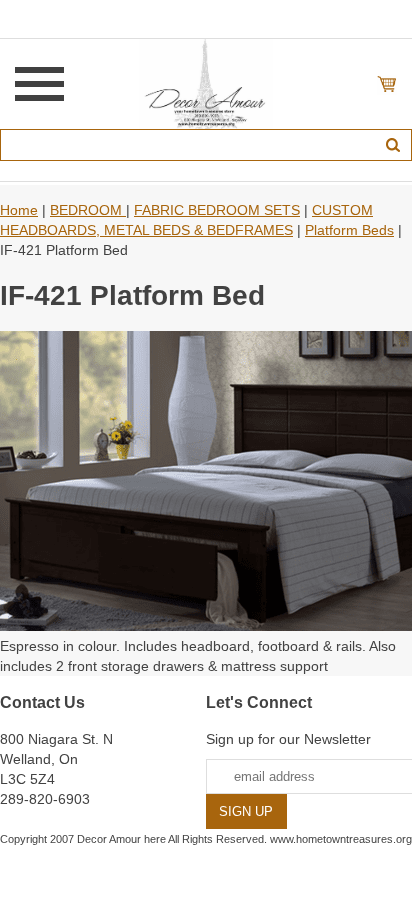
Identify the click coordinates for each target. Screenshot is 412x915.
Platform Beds (349, 230)
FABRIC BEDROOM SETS (217, 210)
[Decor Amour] (206, 83)
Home (19, 210)
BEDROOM (88, 210)
